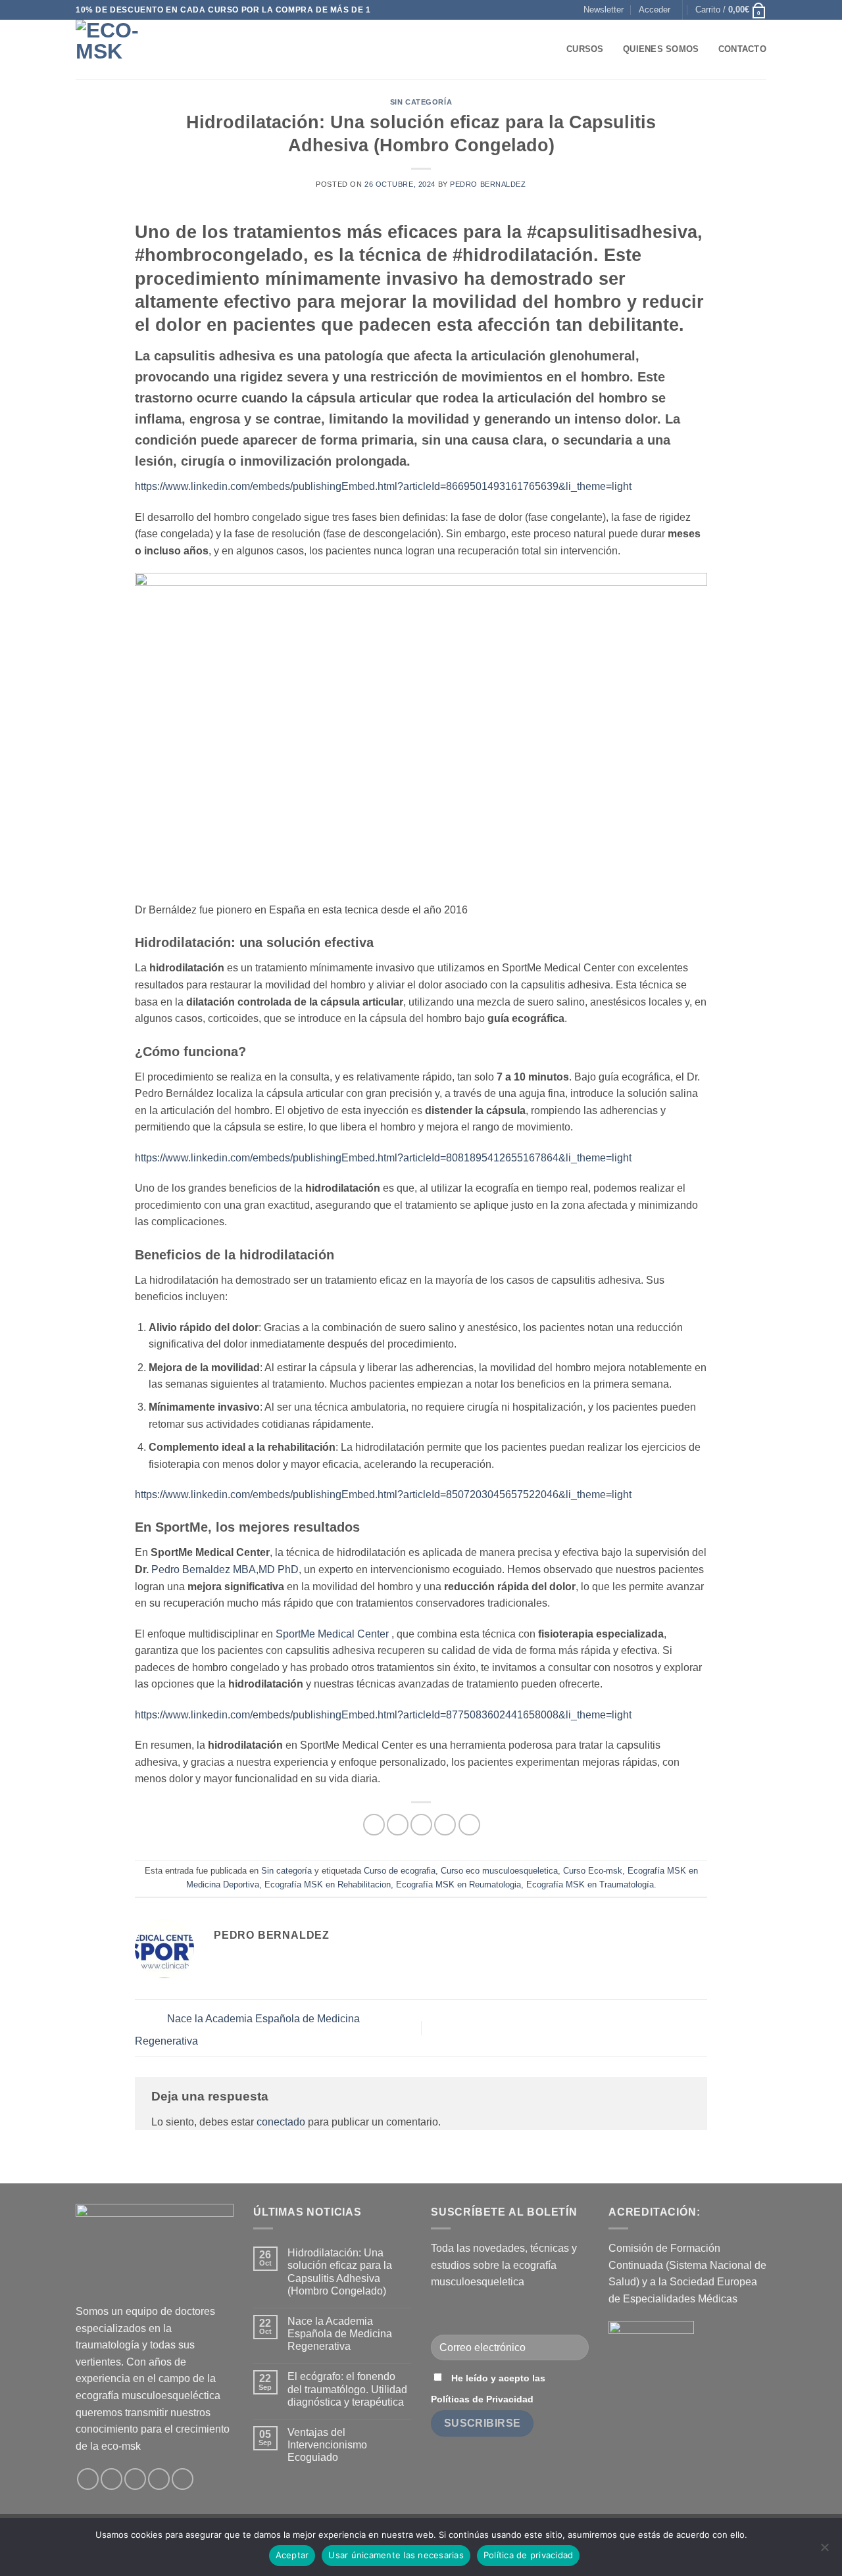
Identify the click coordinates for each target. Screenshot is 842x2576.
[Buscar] (552, 49)
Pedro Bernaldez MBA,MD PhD (225, 1569)
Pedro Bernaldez (488, 184)
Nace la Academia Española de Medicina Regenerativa (340, 2334)
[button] (604, 10)
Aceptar (292, 2555)
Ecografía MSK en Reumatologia (458, 1884)
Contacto (742, 49)
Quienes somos (661, 49)
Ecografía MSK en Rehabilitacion (328, 1884)
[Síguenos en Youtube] (183, 2479)
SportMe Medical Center (332, 1634)
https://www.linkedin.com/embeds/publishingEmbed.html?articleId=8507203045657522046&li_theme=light (383, 1495)
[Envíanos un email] (135, 2479)
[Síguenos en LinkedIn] (159, 2479)
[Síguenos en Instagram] (111, 2479)
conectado (281, 2122)
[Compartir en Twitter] (398, 1825)
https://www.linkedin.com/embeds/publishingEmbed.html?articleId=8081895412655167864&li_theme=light (383, 1158)
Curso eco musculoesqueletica (499, 1871)
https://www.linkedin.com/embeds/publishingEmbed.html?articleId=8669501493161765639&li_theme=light (383, 486)
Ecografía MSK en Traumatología (590, 1884)
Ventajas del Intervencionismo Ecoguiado (327, 2445)
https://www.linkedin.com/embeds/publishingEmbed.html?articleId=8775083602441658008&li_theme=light (383, 1715)
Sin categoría (421, 102)
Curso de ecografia (400, 1871)
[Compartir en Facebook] (374, 1825)
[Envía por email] (421, 1825)
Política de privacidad (529, 2555)
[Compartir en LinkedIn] (469, 1825)
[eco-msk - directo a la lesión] (141, 49)
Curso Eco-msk (593, 1871)
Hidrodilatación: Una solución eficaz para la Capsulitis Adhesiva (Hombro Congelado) (340, 2272)
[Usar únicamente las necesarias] (824, 2551)
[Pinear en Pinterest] (445, 1825)
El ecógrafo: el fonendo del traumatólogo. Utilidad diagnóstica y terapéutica (347, 2389)
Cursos (585, 49)
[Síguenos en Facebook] (88, 2479)
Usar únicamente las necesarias (396, 2555)
